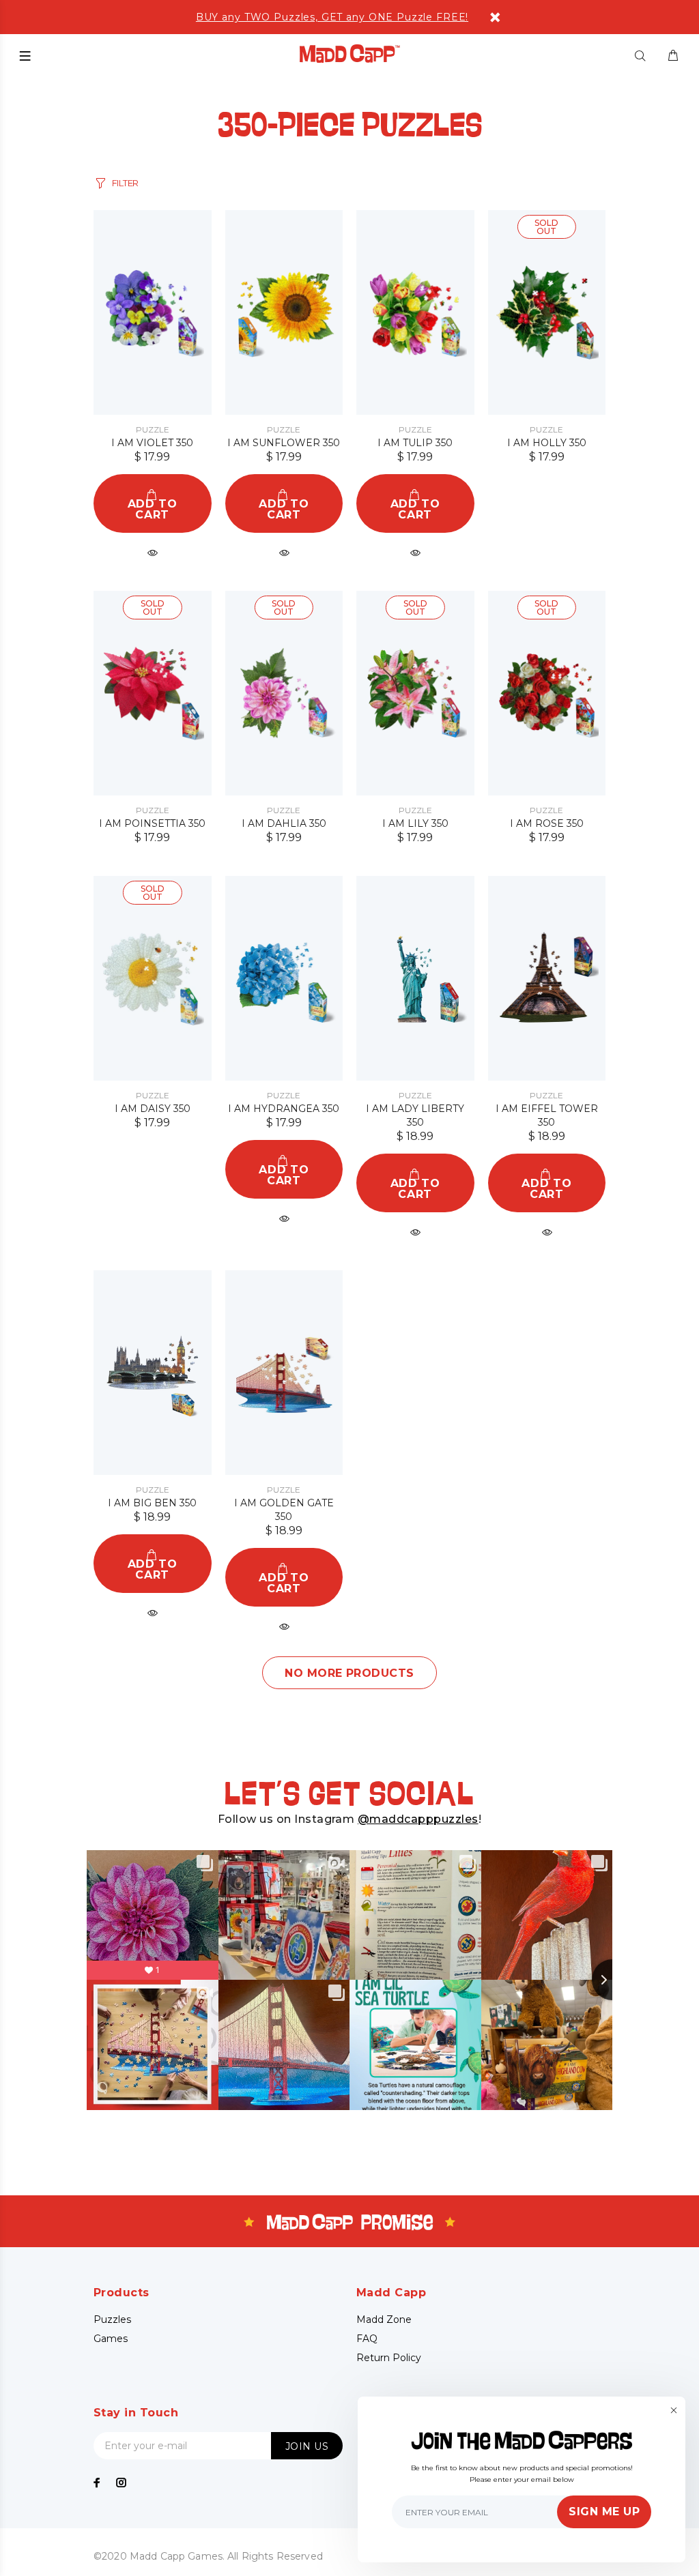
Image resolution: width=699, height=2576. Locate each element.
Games (111, 2339)
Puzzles (112, 2319)
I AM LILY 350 (415, 823)
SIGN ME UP (604, 2512)
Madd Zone (384, 2319)
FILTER (125, 183)
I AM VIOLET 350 (152, 443)
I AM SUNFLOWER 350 (284, 443)
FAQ (367, 2339)
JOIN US (307, 2446)
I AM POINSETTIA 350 (152, 823)
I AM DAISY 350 (153, 1109)
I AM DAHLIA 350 (284, 823)
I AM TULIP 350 (415, 443)
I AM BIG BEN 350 (152, 1503)
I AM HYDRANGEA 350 (284, 1109)
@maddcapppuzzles (418, 1819)
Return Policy (389, 2358)
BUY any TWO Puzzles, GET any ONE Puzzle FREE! (332, 17)
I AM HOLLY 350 (547, 443)
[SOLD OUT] (547, 312)
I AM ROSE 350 (547, 823)
